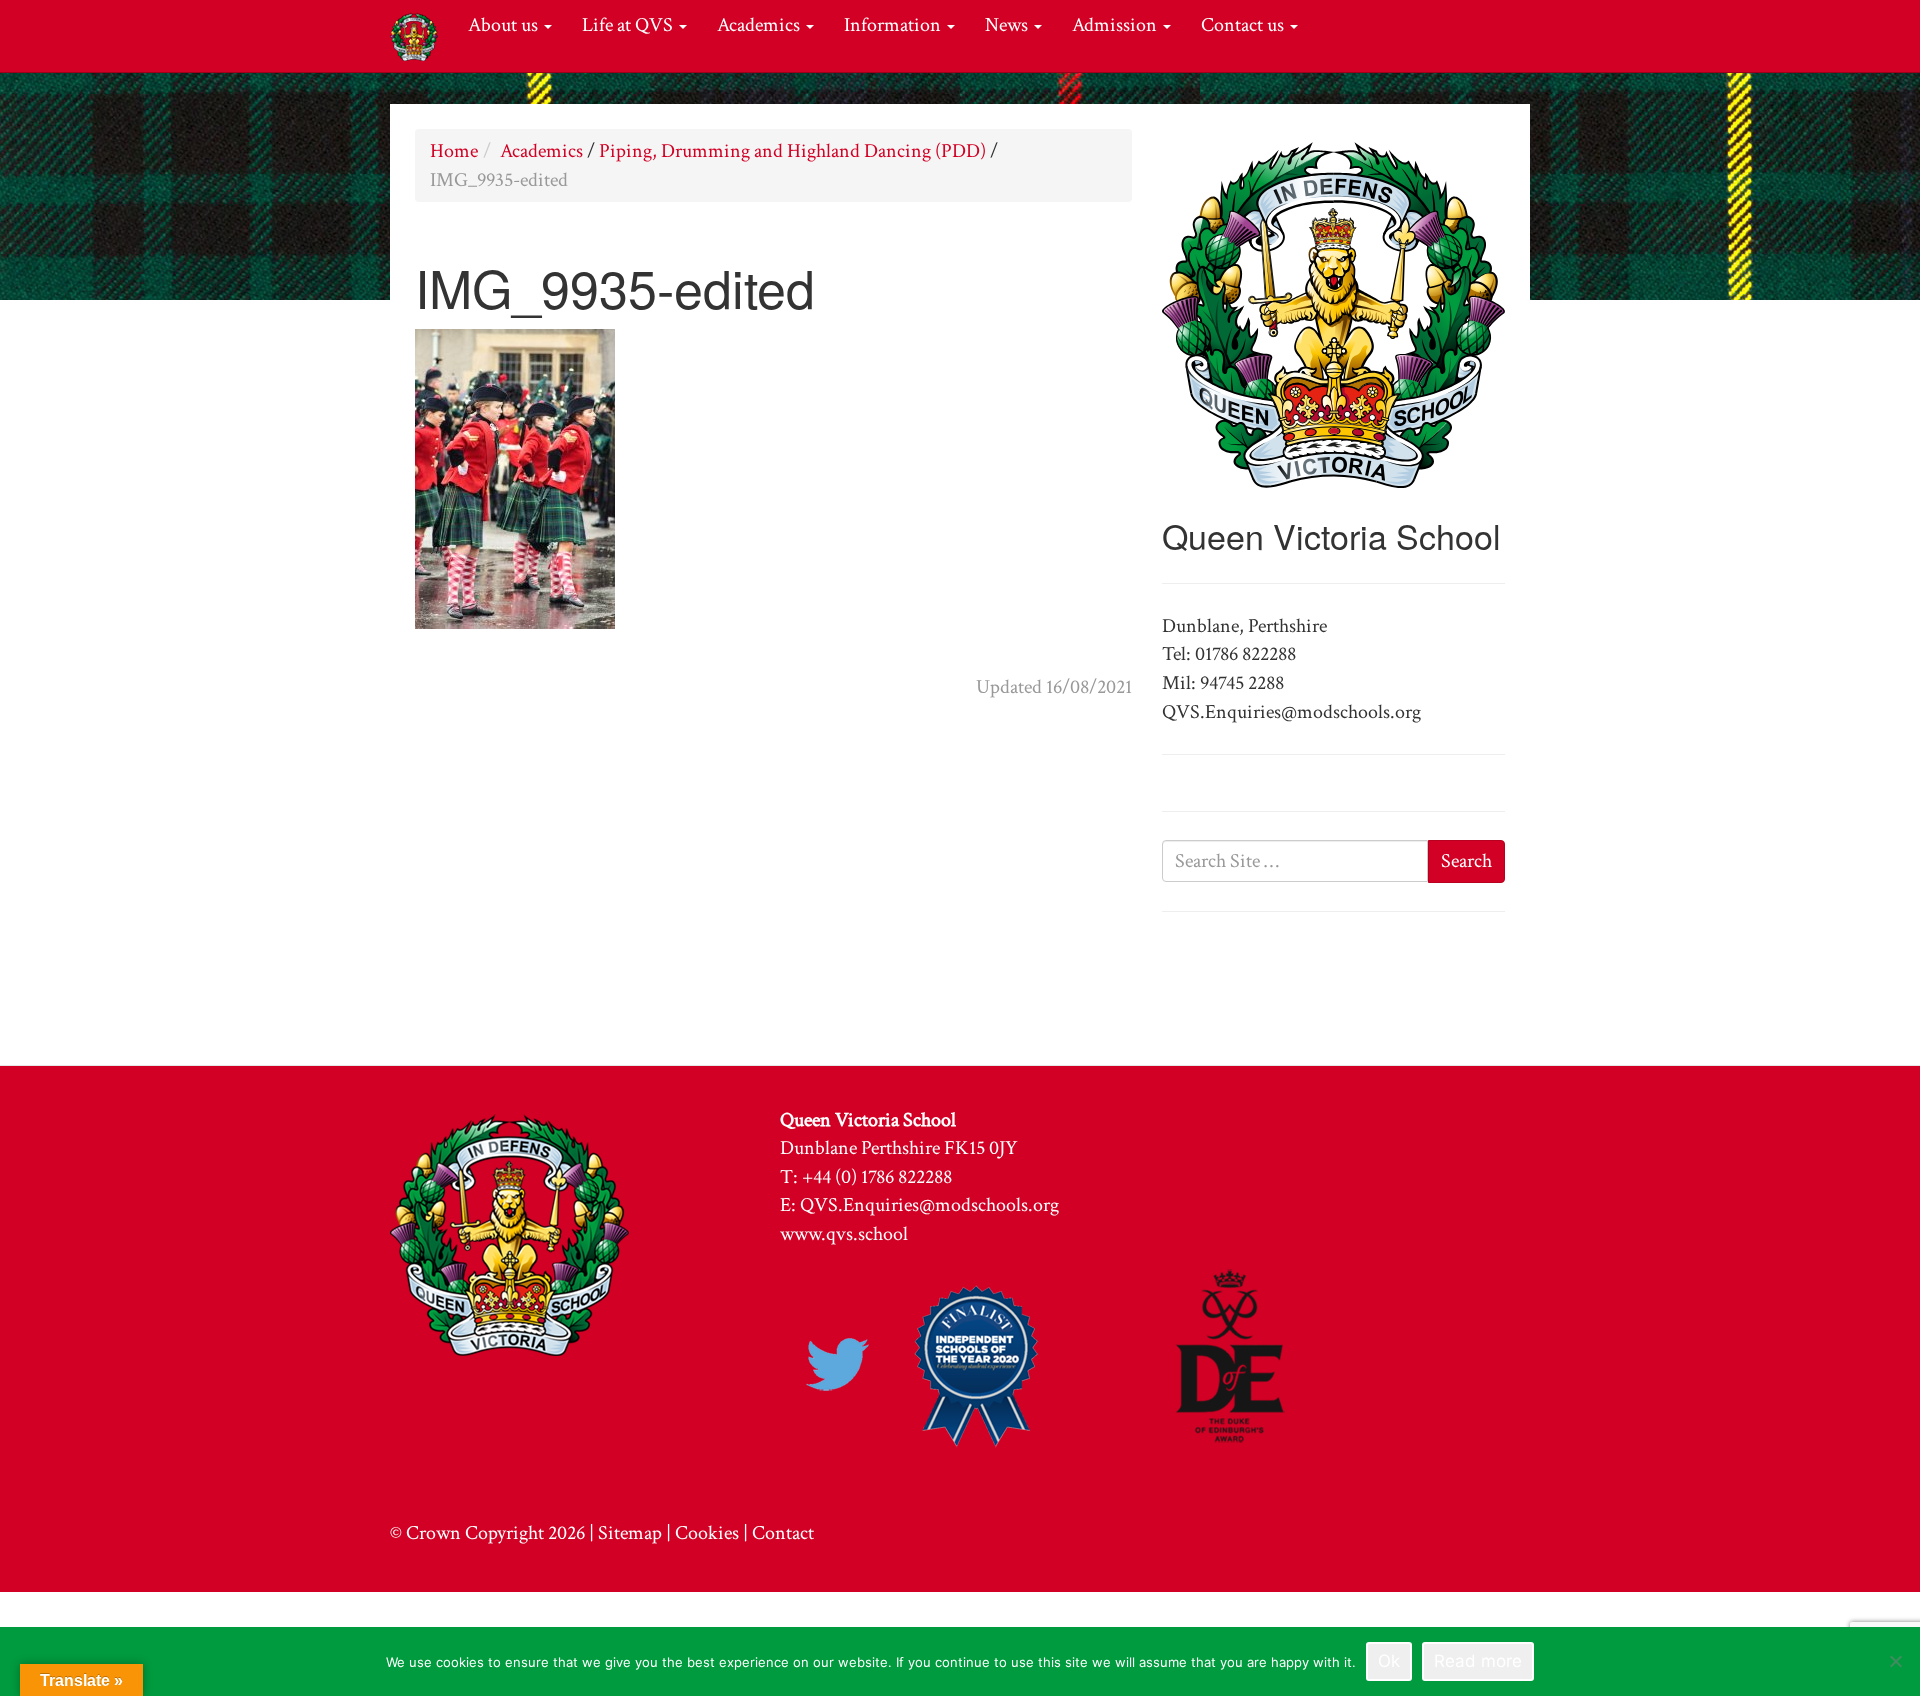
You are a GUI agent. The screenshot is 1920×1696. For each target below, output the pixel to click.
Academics (760, 25)
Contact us (1244, 25)
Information (894, 25)
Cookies (707, 1533)
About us (505, 25)
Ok (1389, 1661)
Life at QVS (629, 25)
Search (1466, 861)
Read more (1478, 1661)
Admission (1116, 25)
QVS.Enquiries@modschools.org (929, 1205)
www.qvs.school (844, 1234)
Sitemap (630, 1533)
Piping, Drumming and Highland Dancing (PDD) (792, 151)
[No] (1895, 1661)
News (1008, 25)
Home (454, 151)
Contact (783, 1533)
